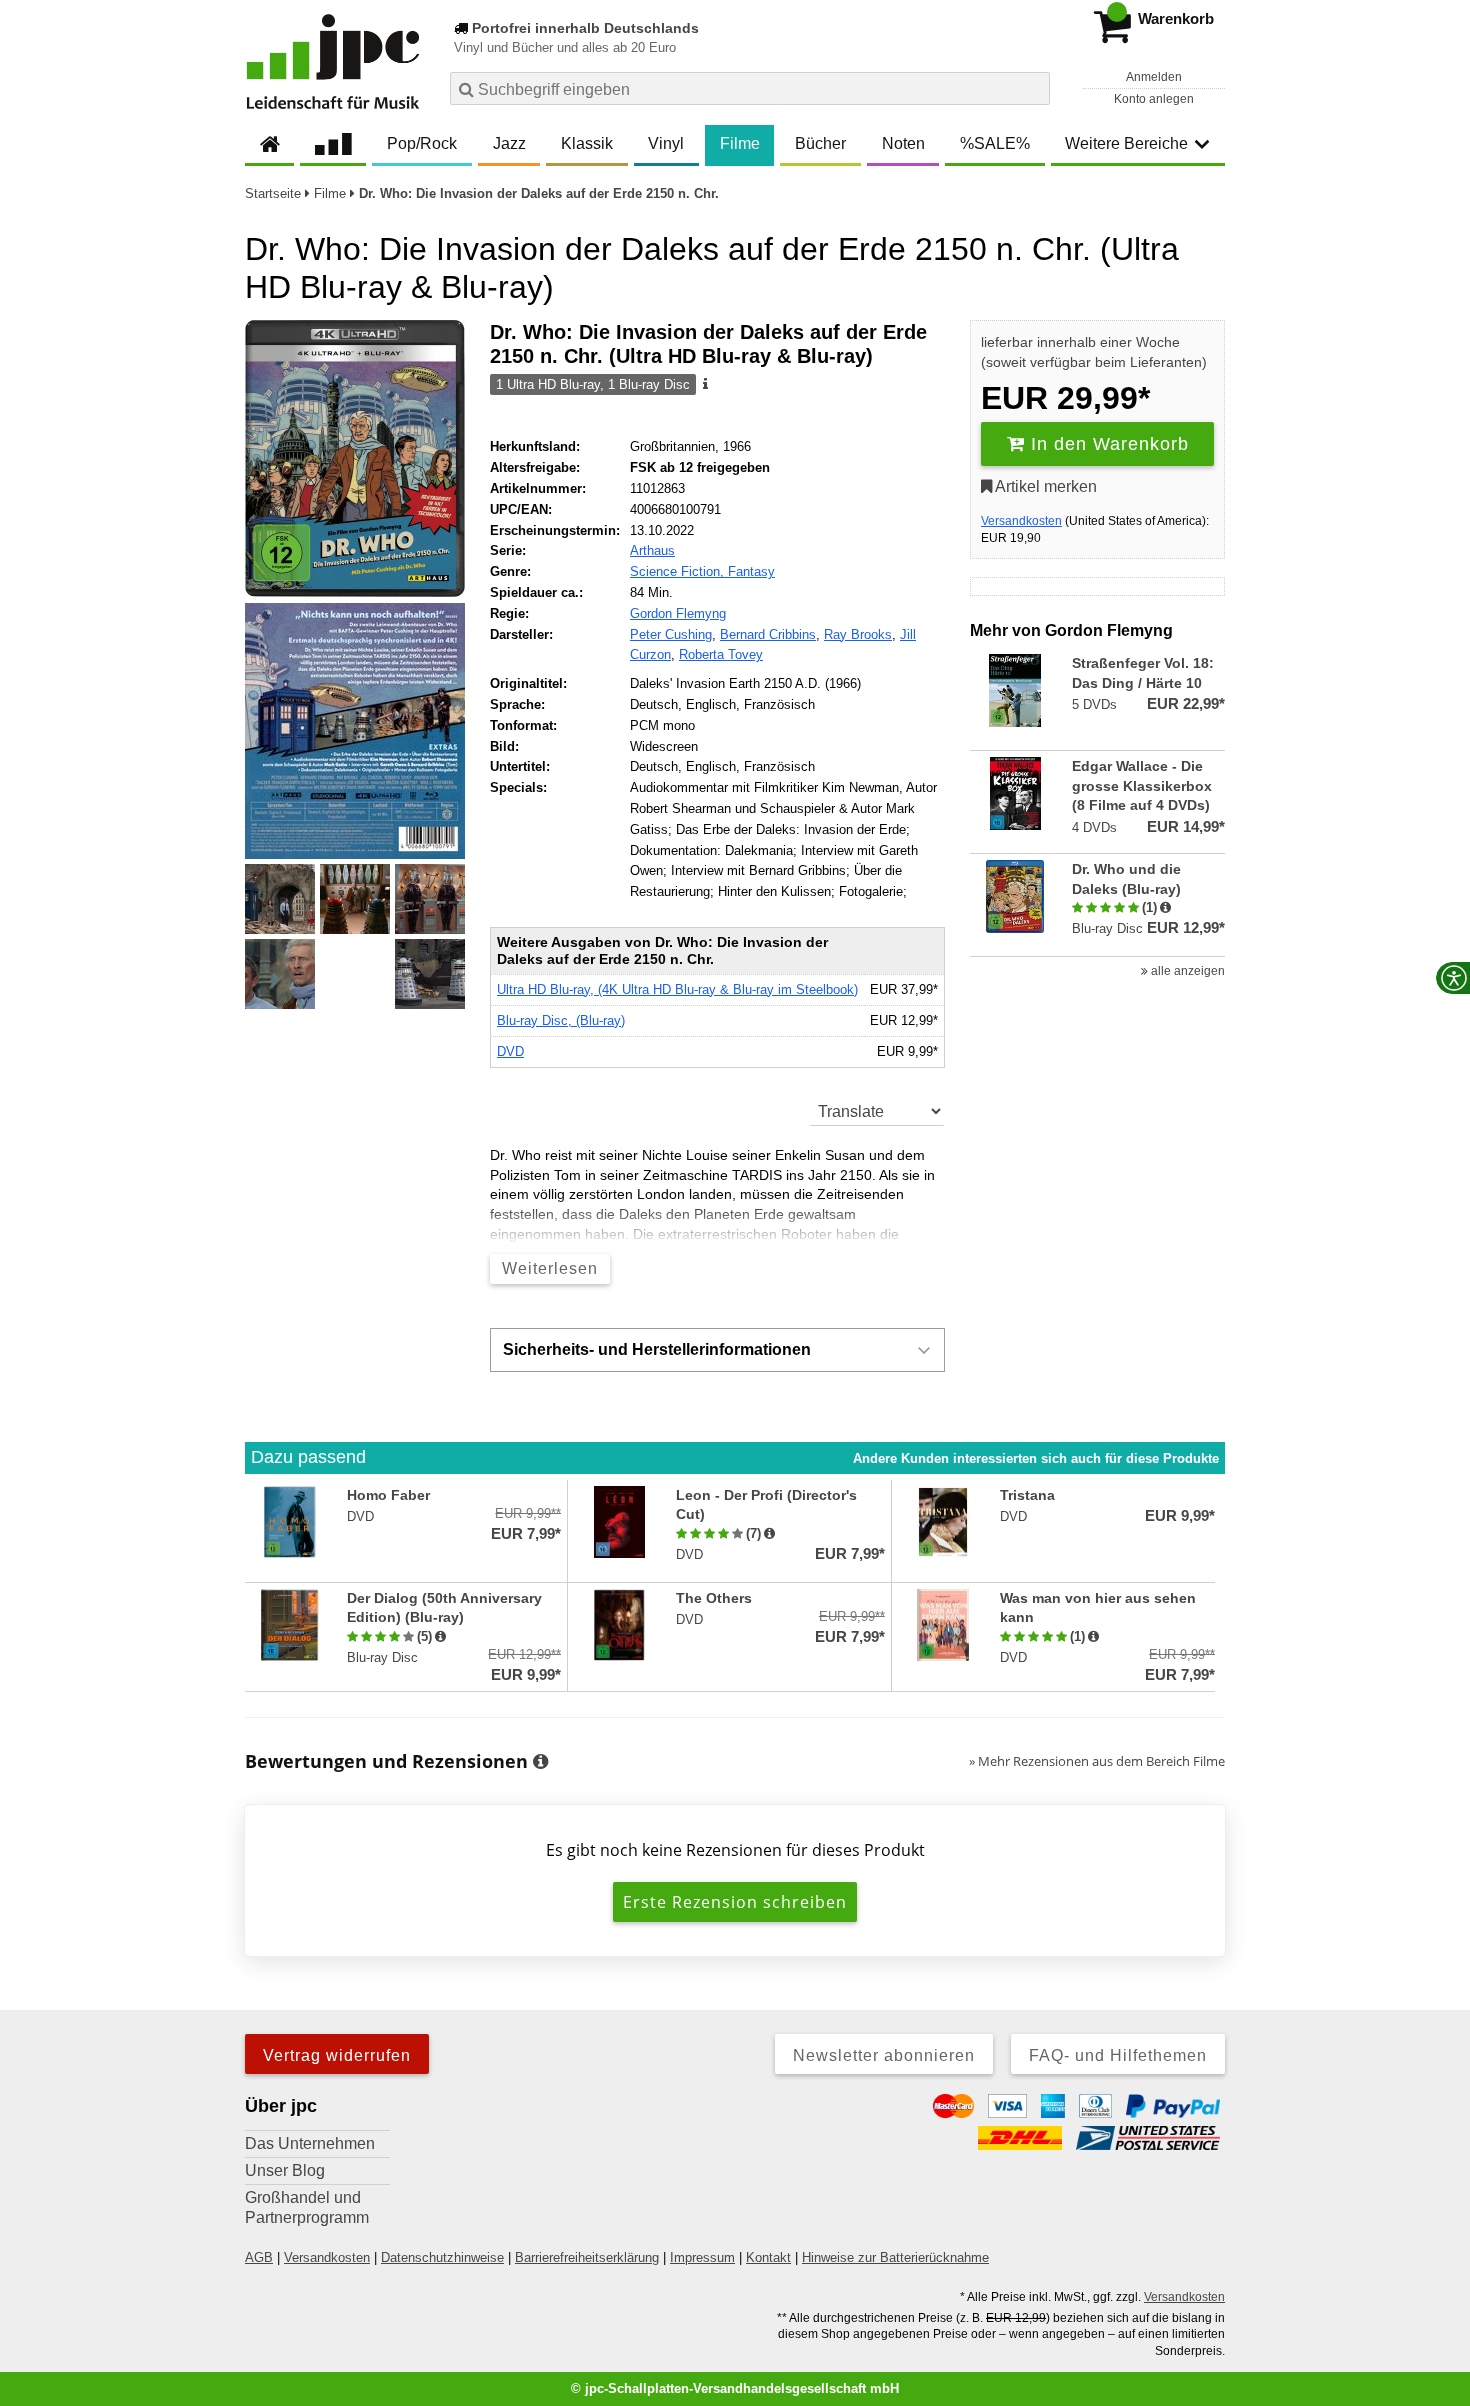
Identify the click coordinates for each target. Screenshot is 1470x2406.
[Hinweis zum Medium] (704, 385)
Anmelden (1154, 77)
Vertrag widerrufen (337, 2055)
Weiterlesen (550, 1268)
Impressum (702, 2257)
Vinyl (666, 143)
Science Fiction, (679, 571)
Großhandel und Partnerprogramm (307, 2207)
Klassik (587, 143)
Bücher (820, 143)
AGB (259, 2257)
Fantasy (751, 571)
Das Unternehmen (310, 2143)
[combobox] (750, 88)
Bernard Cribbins (768, 634)
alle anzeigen (1186, 971)
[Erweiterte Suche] (1032, 88)
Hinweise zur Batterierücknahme (895, 2257)
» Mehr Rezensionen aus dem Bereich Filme (1097, 1761)
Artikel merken (1044, 486)
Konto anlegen (1154, 99)
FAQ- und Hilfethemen (1118, 2055)
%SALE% (995, 143)
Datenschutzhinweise (442, 2257)
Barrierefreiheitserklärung (587, 2257)
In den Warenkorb (1107, 444)
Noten (903, 143)
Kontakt (768, 2257)
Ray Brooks (858, 634)
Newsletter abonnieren (884, 2055)
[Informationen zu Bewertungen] (540, 1762)
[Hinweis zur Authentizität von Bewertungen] (1165, 908)
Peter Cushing (671, 634)
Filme (740, 143)
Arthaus (652, 550)
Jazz (509, 143)
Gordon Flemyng (678, 613)
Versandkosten (1021, 521)
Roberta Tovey (721, 654)
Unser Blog (285, 2170)
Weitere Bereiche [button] (1126, 143)
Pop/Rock (422, 143)
